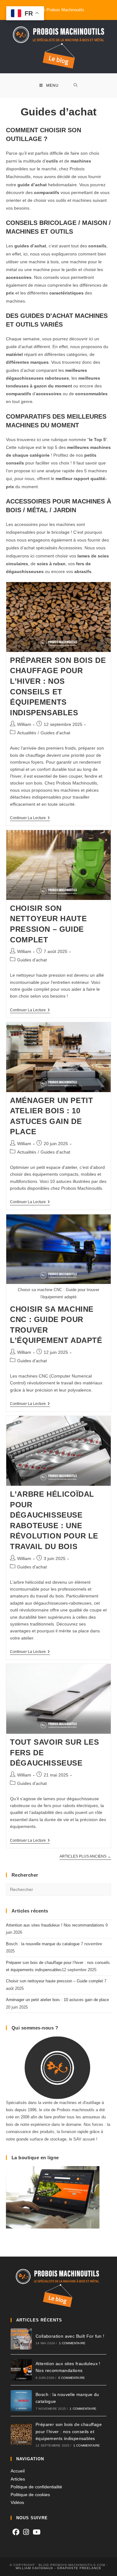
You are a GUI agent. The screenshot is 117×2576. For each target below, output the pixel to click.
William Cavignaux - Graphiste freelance (58, 2568)
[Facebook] (16, 2532)
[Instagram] (26, 2532)
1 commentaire (72, 2343)
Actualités (27, 733)
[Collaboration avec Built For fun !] (21, 2339)
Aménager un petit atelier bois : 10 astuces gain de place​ (57, 2000)
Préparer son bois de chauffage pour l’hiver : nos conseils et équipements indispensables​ (69, 2431)
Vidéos (17, 2502)
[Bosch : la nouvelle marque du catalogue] (21, 2401)
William (24, 724)
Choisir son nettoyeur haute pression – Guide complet (54, 1981)
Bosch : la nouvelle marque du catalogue (43, 1944)
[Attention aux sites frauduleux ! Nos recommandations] (21, 2370)
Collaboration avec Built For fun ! (70, 2336)
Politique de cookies (30, 2495)
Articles (18, 2479)
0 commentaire (72, 2378)
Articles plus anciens (85, 1856)
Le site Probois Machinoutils (59, 10)
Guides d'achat (55, 733)
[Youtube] (37, 2532)
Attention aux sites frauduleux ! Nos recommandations (55, 1925)
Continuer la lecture (30, 818)
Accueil (18, 2471)
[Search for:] (76, 86)
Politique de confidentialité (36, 2487)
